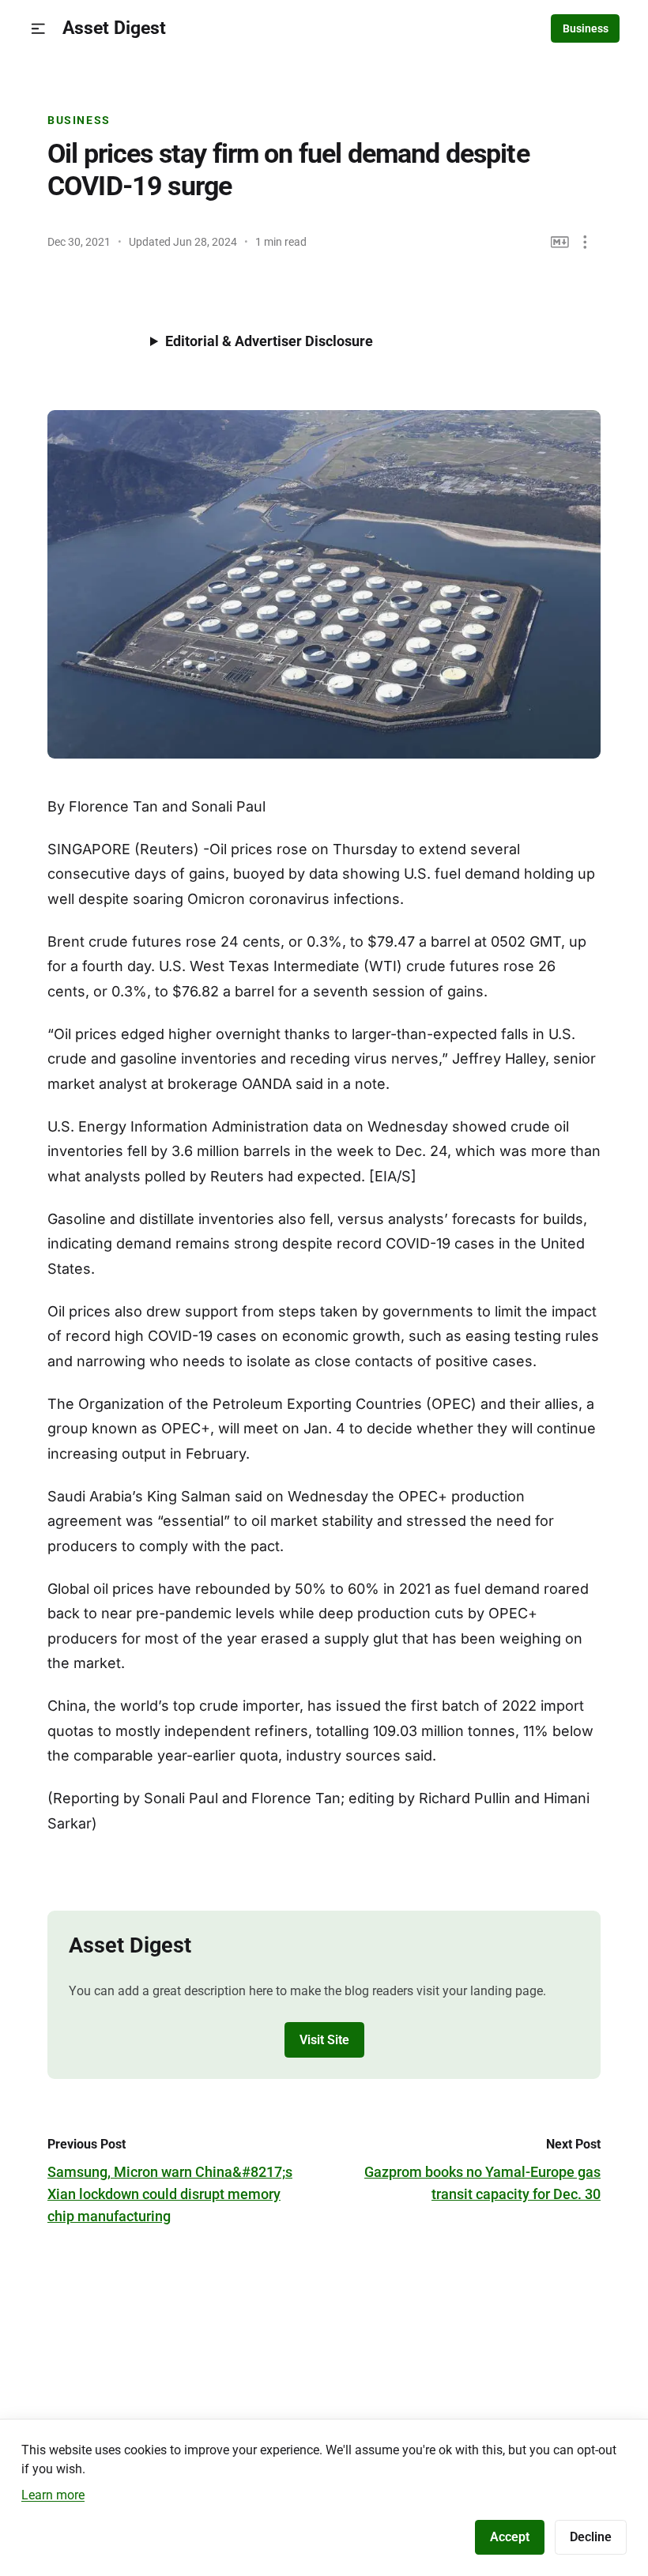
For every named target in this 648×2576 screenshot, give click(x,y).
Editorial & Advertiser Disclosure (269, 341)
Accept (510, 2537)
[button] (38, 29)
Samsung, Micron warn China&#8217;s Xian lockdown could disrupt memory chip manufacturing (170, 2194)
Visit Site (324, 2040)
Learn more (53, 2495)
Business (586, 28)
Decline (591, 2537)
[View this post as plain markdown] (560, 242)
